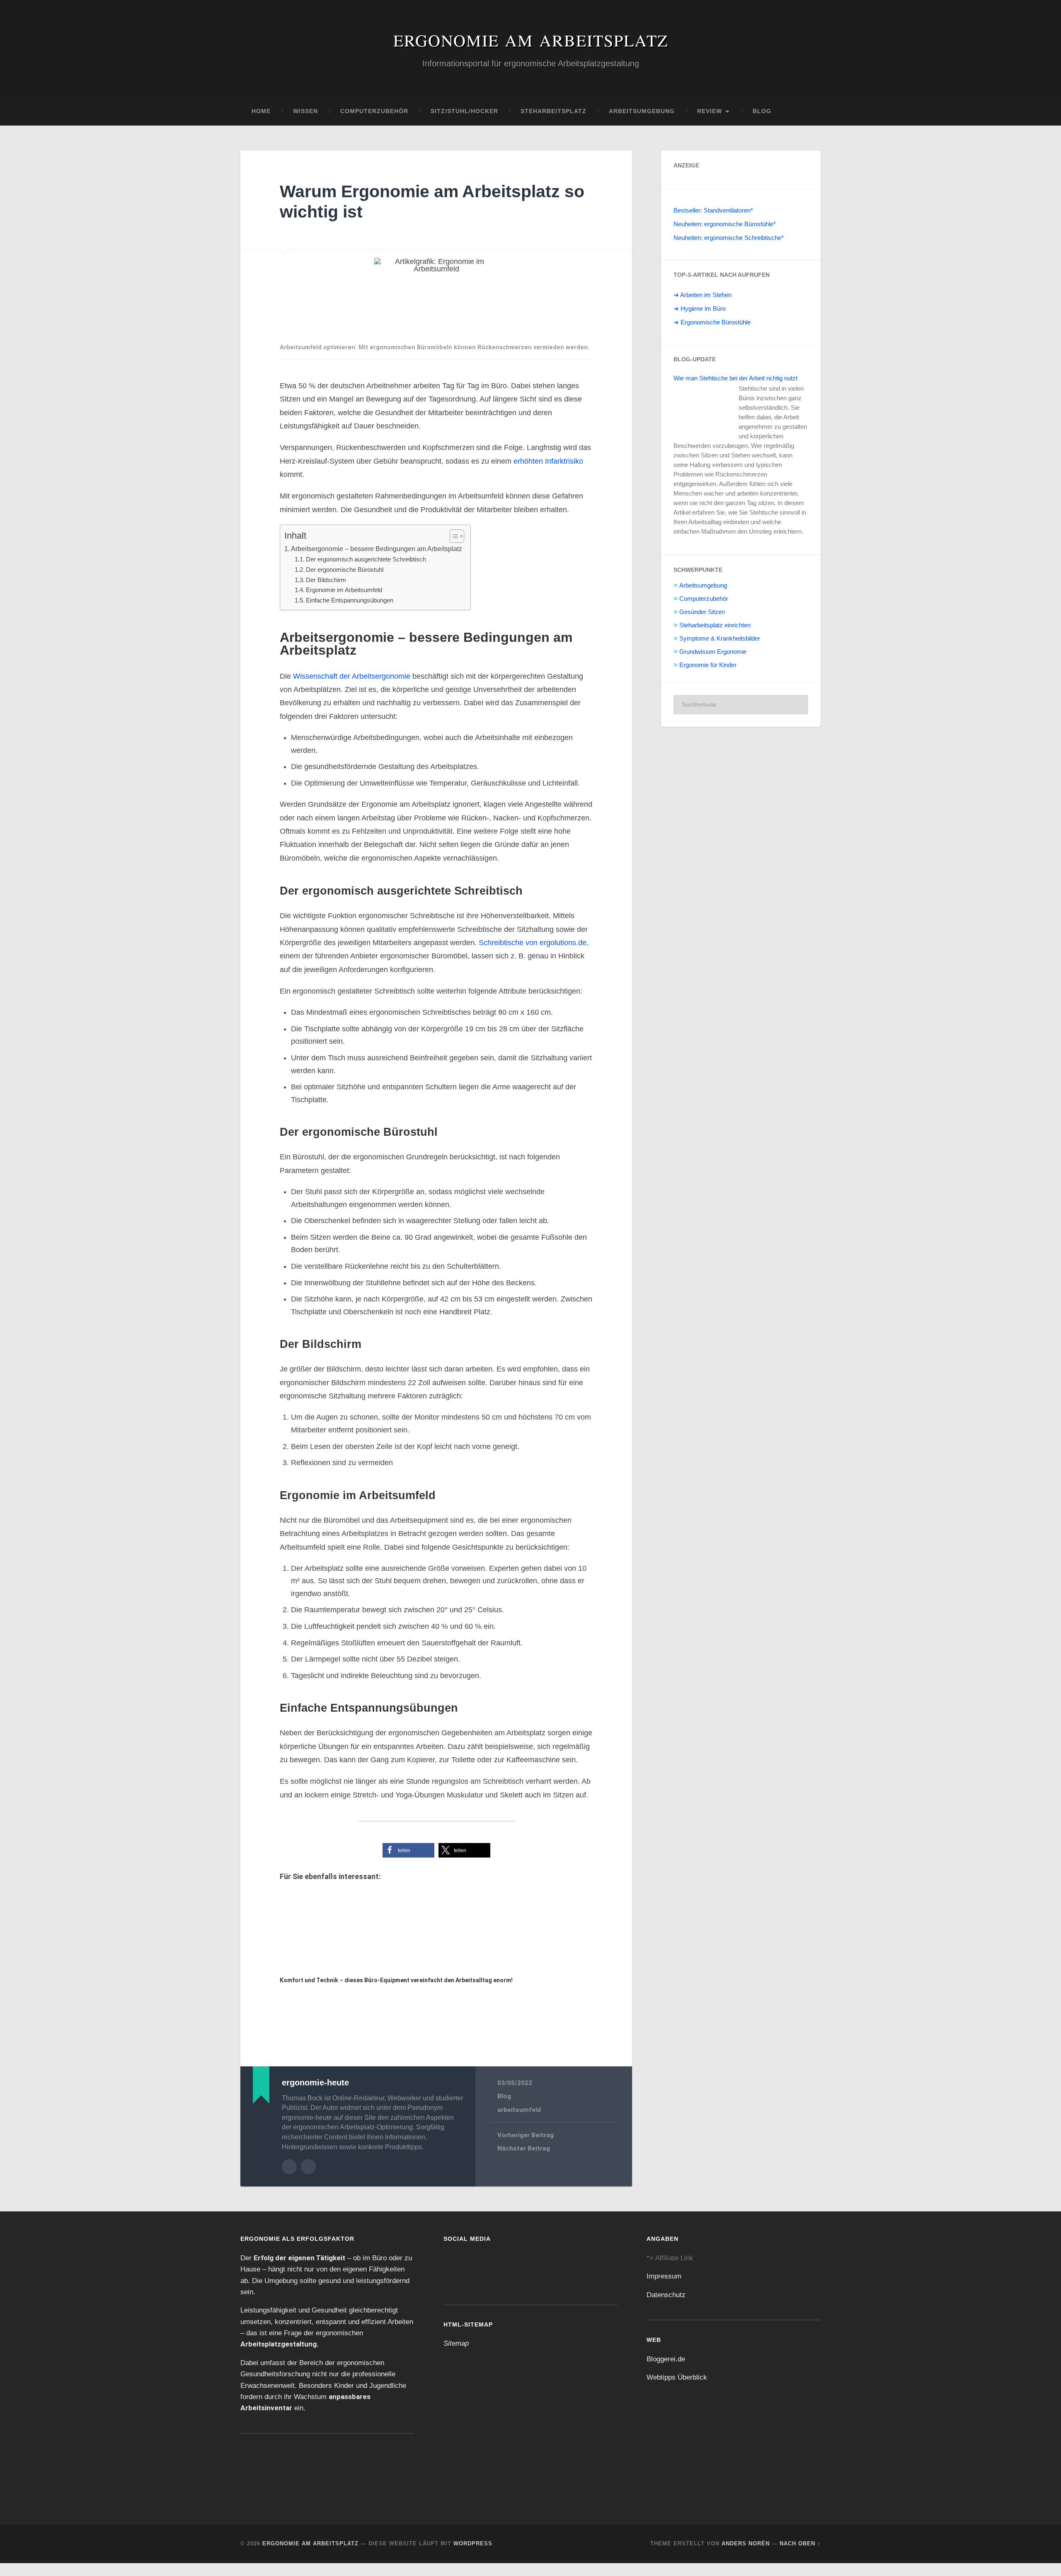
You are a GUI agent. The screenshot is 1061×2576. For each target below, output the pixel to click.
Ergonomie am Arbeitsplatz (531, 40)
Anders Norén (746, 2556)
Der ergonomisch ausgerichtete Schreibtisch (369, 559)
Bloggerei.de (666, 2372)
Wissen (305, 111)
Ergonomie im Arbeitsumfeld (346, 590)
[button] (408, 1864)
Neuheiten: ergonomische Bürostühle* (726, 224)
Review (710, 111)
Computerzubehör (374, 111)
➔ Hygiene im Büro (700, 309)
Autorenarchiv (289, 2180)
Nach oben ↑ (800, 2556)
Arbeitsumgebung (642, 111)
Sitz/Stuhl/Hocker (464, 111)
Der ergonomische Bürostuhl (346, 570)
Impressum (664, 2289)
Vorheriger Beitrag (526, 2148)
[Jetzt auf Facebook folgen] (457, 2281)
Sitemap (456, 2356)
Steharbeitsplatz (554, 111)
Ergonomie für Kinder (709, 665)
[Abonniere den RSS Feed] (513, 2281)
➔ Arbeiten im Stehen (703, 295)
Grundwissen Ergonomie (713, 651)
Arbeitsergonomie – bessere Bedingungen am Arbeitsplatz (381, 549)
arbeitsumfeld (519, 2123)
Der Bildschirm (326, 580)
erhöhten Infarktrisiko (550, 461)
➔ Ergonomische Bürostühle (713, 322)
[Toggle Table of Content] (462, 536)
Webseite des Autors (308, 2180)
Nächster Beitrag (524, 2162)
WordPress (473, 2556)
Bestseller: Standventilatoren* (715, 210)
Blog (762, 111)
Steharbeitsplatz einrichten (716, 625)
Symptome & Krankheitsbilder (720, 638)
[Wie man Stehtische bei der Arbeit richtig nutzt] (704, 408)
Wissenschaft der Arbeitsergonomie (352, 676)
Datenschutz (667, 2308)
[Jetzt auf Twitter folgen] (485, 2281)
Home (261, 111)
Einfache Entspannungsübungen (351, 600)
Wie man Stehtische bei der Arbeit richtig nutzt (738, 378)
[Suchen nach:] (741, 705)
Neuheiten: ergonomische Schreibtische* (730, 238)
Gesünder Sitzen (702, 612)
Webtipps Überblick (676, 2390)
